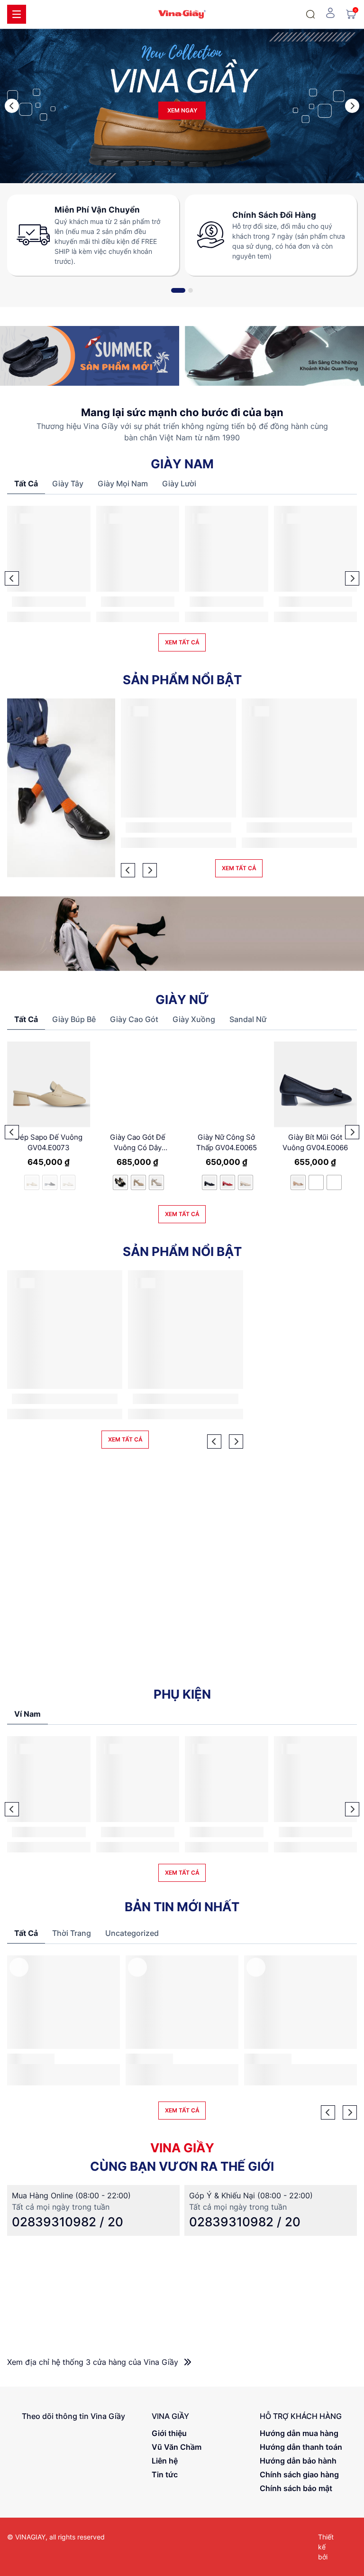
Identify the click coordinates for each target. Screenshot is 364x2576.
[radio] (120, 1182)
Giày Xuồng (194, 1019)
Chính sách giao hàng (299, 2474)
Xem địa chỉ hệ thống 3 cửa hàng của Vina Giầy (94, 2362)
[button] (12, 106)
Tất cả (26, 484)
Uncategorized (132, 1933)
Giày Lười (179, 484)
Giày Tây (68, 484)
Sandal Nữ (248, 1019)
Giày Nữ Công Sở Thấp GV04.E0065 (227, 1143)
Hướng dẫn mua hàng (299, 2433)
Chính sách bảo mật (296, 2488)
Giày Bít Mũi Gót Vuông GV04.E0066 (315, 1143)
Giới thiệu (169, 2433)
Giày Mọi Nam (123, 484)
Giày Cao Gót (134, 1019)
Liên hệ (165, 2461)
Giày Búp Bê (74, 1019)
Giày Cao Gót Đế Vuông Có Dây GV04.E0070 (138, 1143)
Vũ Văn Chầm (177, 2447)
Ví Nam (27, 1714)
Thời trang (72, 1933)
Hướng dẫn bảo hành (298, 2461)
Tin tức (165, 2474)
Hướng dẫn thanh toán (301, 2447)
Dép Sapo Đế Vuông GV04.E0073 (49, 1143)
